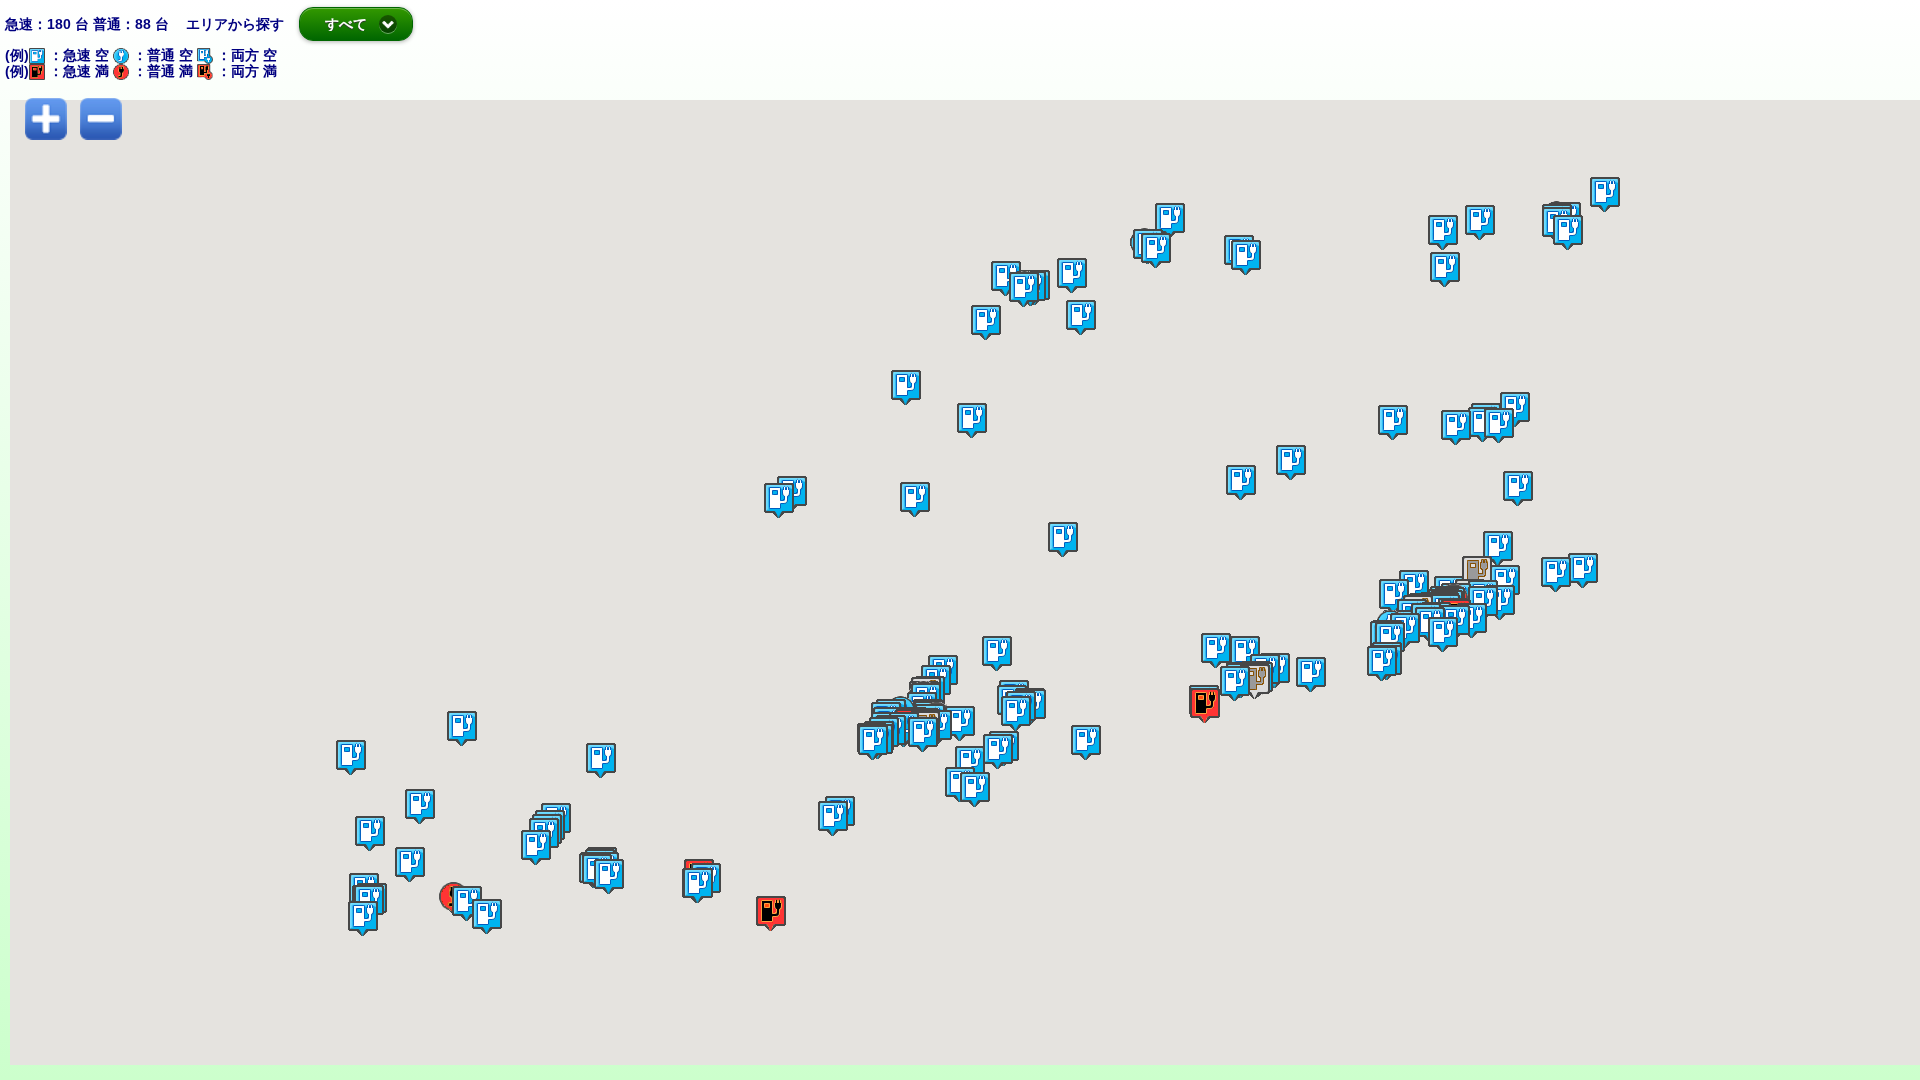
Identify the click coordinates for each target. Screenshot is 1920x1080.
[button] (1257, 264)
